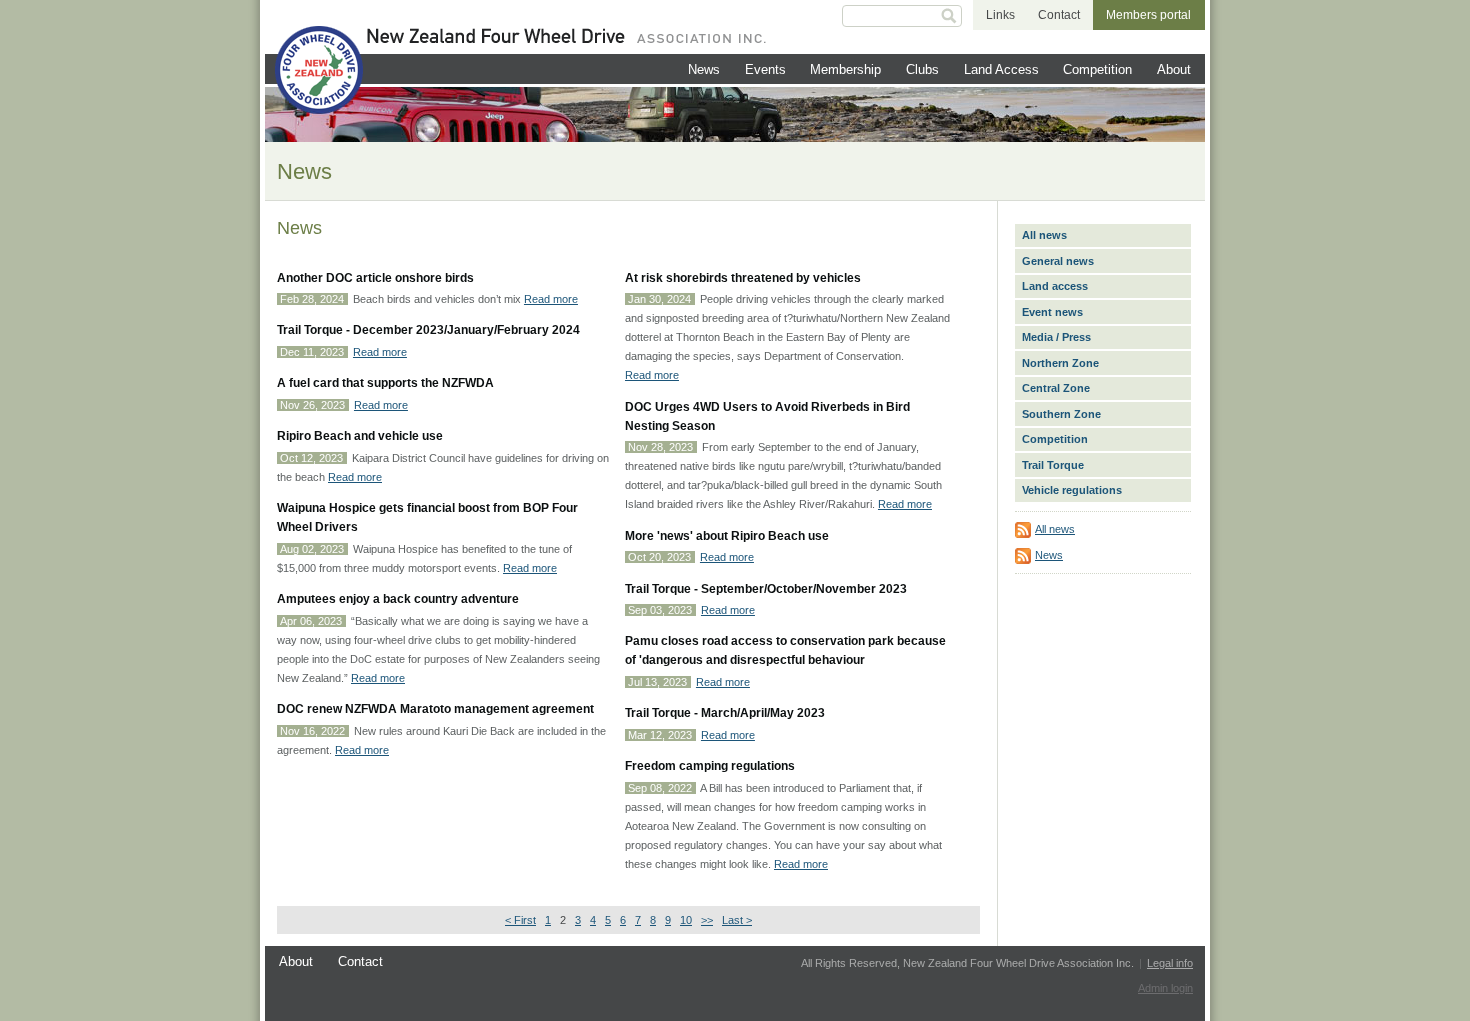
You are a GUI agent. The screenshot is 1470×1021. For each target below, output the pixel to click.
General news (1058, 261)
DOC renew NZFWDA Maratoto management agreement (435, 709)
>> (707, 920)
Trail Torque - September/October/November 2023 (766, 589)
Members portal (1148, 15)
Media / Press (1056, 337)
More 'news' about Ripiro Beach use (727, 536)
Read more (551, 299)
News (704, 69)
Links (1000, 15)
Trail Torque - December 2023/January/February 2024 (428, 330)
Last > (737, 920)
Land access (1055, 286)
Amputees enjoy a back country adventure (398, 599)
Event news (1052, 312)
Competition (1097, 69)
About (1174, 69)
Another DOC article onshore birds (375, 278)
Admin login (1165, 988)
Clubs (922, 69)
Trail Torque (1053, 465)
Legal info (1170, 963)
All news (1044, 235)
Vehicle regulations (1072, 490)
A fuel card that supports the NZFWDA (385, 383)
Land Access (1001, 69)
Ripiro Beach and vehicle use (360, 436)
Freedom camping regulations (710, 766)
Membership (845, 69)
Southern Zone (1061, 414)
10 (686, 920)
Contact (1059, 15)
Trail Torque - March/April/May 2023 (725, 713)
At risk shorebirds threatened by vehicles (743, 278)
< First (520, 920)
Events (765, 69)
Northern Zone (1060, 363)
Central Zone (1056, 388)
